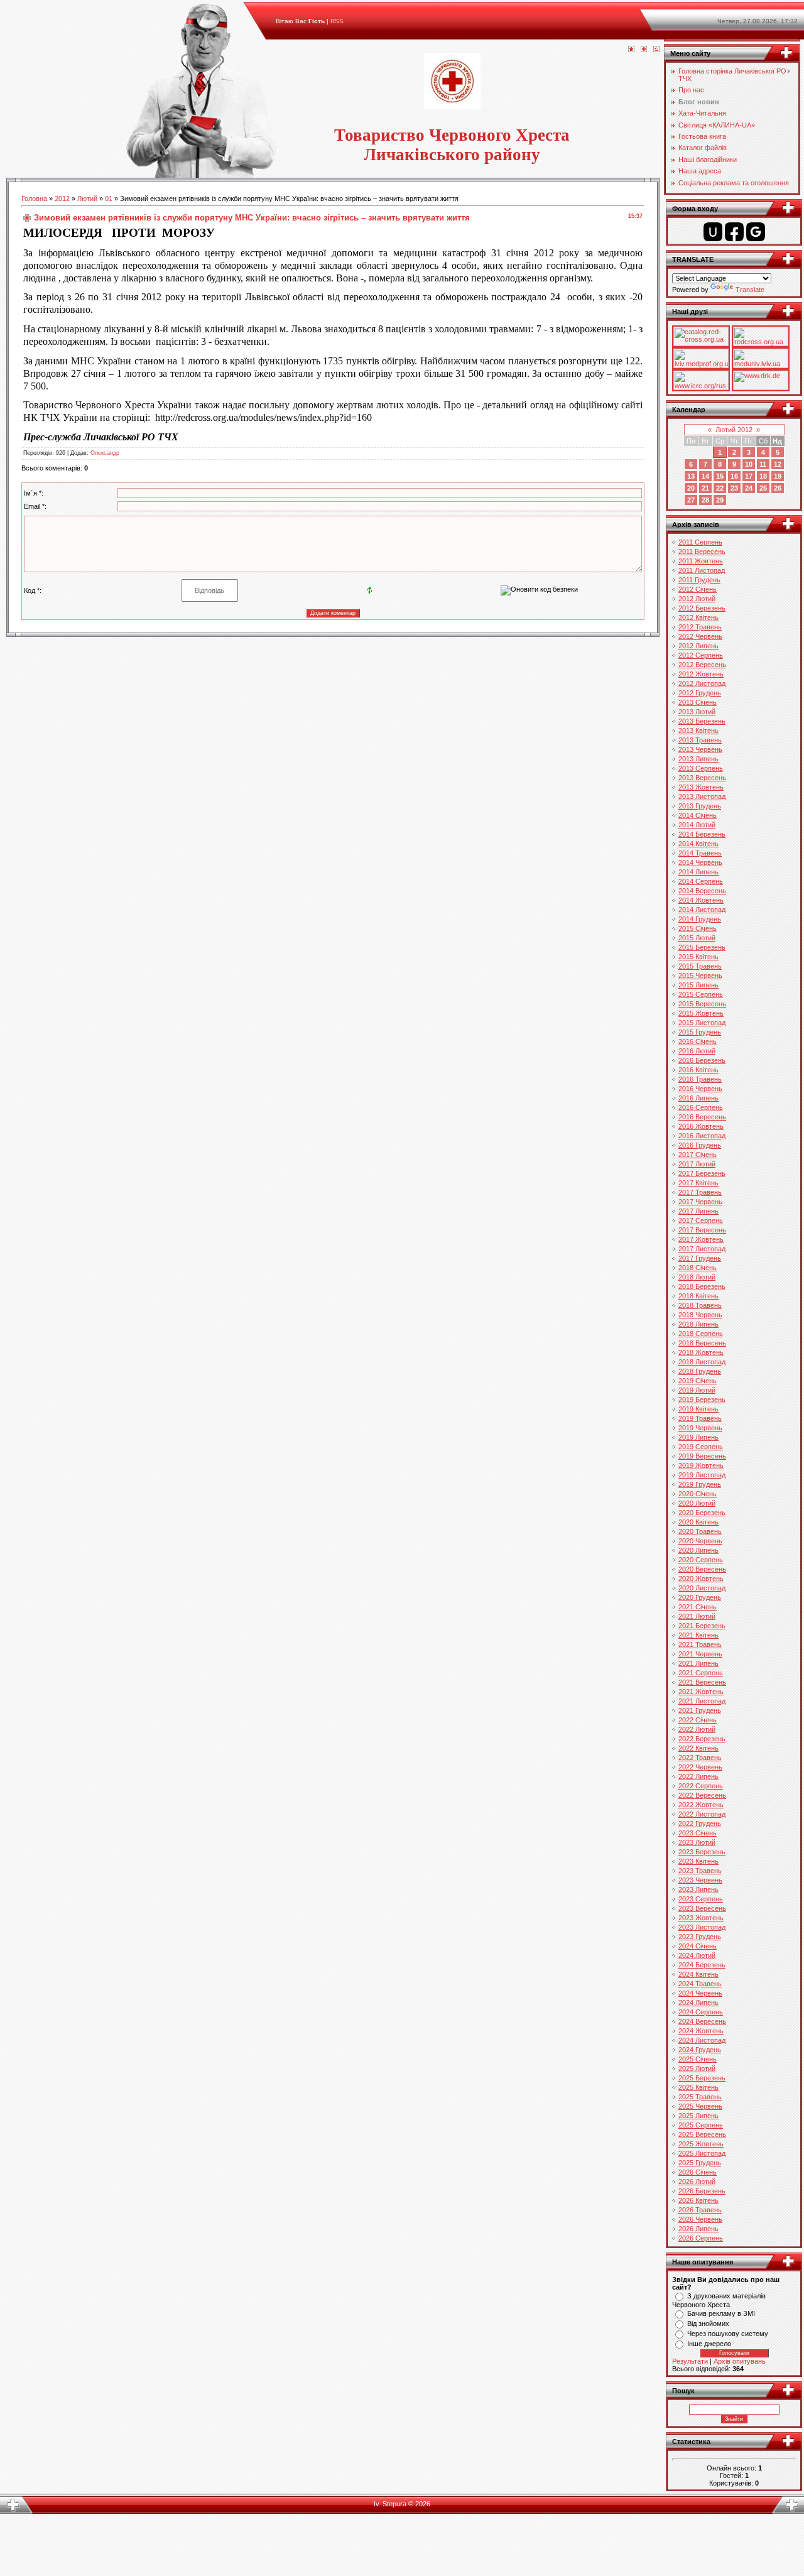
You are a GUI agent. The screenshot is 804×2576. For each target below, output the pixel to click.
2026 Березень (702, 2191)
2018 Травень (700, 1305)
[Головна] (631, 50)
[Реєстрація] (644, 50)
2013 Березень (702, 721)
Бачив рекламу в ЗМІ (721, 2313)
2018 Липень (698, 1324)
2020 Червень (700, 1541)
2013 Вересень (702, 778)
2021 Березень (702, 1626)
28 (705, 500)
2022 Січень (698, 1720)
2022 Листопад (702, 1814)
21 (705, 488)
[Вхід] (656, 50)
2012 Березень (702, 608)
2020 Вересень (702, 1569)
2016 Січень (698, 1041)
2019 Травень (700, 1418)
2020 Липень (698, 1550)
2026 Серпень (701, 2238)
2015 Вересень (702, 1004)
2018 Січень (698, 1268)
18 (763, 476)
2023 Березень (702, 1852)
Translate (750, 290)
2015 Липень (698, 985)
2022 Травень (700, 1758)
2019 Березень (702, 1399)
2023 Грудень (700, 1937)
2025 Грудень (700, 2163)
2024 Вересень (702, 2021)
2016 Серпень (701, 1107)
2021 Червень (700, 1654)
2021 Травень (700, 1644)
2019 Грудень (700, 1484)
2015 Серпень (701, 994)
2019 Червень (700, 1428)
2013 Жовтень (701, 787)
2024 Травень (700, 1984)
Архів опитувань (740, 2361)
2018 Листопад (702, 1362)
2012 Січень (698, 589)
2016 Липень (698, 1098)
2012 (62, 198)
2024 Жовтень (701, 2031)
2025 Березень (702, 2078)
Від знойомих (708, 2323)
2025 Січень (698, 2059)
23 (734, 488)
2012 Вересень (702, 665)
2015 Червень (700, 976)
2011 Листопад (702, 570)
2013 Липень (698, 759)
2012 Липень (698, 646)
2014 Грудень (700, 919)
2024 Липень (698, 2003)
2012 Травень (700, 627)
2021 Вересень (702, 1682)
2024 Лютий (697, 1955)
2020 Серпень (701, 1560)
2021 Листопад (702, 1701)
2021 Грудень (700, 1710)
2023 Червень (700, 1880)
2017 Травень (700, 1192)
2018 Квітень (698, 1296)
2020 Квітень (698, 1522)
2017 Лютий (697, 1164)
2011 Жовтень (701, 561)
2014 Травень (700, 853)
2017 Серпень (701, 1220)
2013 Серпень (701, 768)
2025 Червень (700, 2106)
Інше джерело (709, 2344)
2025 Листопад (702, 2153)
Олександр (105, 453)
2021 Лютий (697, 1616)
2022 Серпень (701, 1786)
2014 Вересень (702, 891)
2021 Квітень (698, 1635)
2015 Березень (702, 947)
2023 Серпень (701, 1899)
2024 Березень (702, 1965)
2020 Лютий (697, 1503)
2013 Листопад (702, 796)
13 (691, 476)
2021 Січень (698, 1607)
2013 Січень (698, 702)
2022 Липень (698, 1776)
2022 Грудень (700, 1823)
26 (778, 488)
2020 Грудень (700, 1597)
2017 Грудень (700, 1258)
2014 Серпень (701, 881)
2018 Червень (700, 1315)
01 (109, 198)
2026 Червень (700, 2219)
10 (749, 464)
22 (720, 488)
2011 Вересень (702, 552)
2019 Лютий (697, 1390)
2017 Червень (700, 1202)
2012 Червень (700, 636)
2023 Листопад (702, 1927)
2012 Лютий (697, 599)
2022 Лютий (697, 1729)
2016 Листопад (702, 1136)
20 (691, 488)
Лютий (87, 198)
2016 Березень (702, 1060)
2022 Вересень (702, 1795)
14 (705, 476)
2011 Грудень (699, 580)
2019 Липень (698, 1437)
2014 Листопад (702, 910)
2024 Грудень (700, 2050)
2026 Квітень (698, 2200)
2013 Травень (700, 740)
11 (763, 464)
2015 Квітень (698, 957)
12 (778, 464)
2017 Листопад (702, 1249)
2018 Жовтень (701, 1352)
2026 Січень (698, 2172)
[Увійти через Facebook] (734, 232)
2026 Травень (700, 2210)
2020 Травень (700, 1531)
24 (749, 488)
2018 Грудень (700, 1371)
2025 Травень (700, 2097)
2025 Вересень (702, 2134)
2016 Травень (700, 1079)
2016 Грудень (700, 1145)
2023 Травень (700, 1871)
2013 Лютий (697, 712)
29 (720, 500)
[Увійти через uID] (713, 232)
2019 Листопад (702, 1475)
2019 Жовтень (701, 1465)
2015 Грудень (700, 1032)
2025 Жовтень (701, 2144)
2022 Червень (700, 1767)
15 (720, 476)
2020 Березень (702, 1513)
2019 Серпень (701, 1447)
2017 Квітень (698, 1183)
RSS (337, 21)
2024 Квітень (698, 1974)
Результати (690, 2361)
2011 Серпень (700, 542)
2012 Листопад (702, 683)
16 (734, 476)
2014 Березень (702, 834)
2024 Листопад (702, 2040)
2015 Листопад (702, 1023)
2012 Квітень (698, 617)
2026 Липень (698, 2229)
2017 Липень (698, 1211)
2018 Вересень (702, 1343)
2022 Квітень (698, 1748)
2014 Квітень (698, 844)
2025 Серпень (701, 2125)
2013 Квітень (698, 731)
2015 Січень (698, 928)
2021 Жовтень (701, 1692)
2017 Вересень (702, 1230)
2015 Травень (700, 966)
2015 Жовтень (701, 1013)
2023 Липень (698, 1889)
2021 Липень (698, 1663)
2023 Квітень (698, 1861)
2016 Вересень (702, 1117)
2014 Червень (700, 862)
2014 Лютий (697, 825)
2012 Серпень (701, 655)
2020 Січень (698, 1494)
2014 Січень (698, 815)
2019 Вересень (702, 1456)
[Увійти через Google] (756, 232)
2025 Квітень (698, 2087)
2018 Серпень (701, 1334)
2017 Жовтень (701, 1239)
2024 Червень (700, 1993)
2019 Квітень (698, 1409)
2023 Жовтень (701, 1918)
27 (691, 500)
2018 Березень (702, 1286)
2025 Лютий (697, 2068)
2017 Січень (698, 1155)
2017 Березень (702, 1173)
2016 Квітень (698, 1070)
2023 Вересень (702, 1908)
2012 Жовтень (701, 674)
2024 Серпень (701, 2012)
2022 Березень (702, 1739)
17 (749, 476)
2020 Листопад (702, 1588)
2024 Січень (698, 1946)
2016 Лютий (697, 1051)
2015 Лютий (697, 938)
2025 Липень (698, 2116)
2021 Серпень (701, 1673)
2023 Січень (698, 1833)
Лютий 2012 (734, 430)
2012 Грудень (700, 693)
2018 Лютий (697, 1277)
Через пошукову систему (728, 2334)
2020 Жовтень (701, 1579)
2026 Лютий (697, 2182)
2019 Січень (698, 1381)
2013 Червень (700, 749)
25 (763, 488)
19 (778, 476)
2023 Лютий (697, 1842)
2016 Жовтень (701, 1126)
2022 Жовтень (701, 1805)
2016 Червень (700, 1089)
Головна (34, 198)
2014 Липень (698, 872)
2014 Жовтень (701, 900)
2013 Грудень (700, 806)
